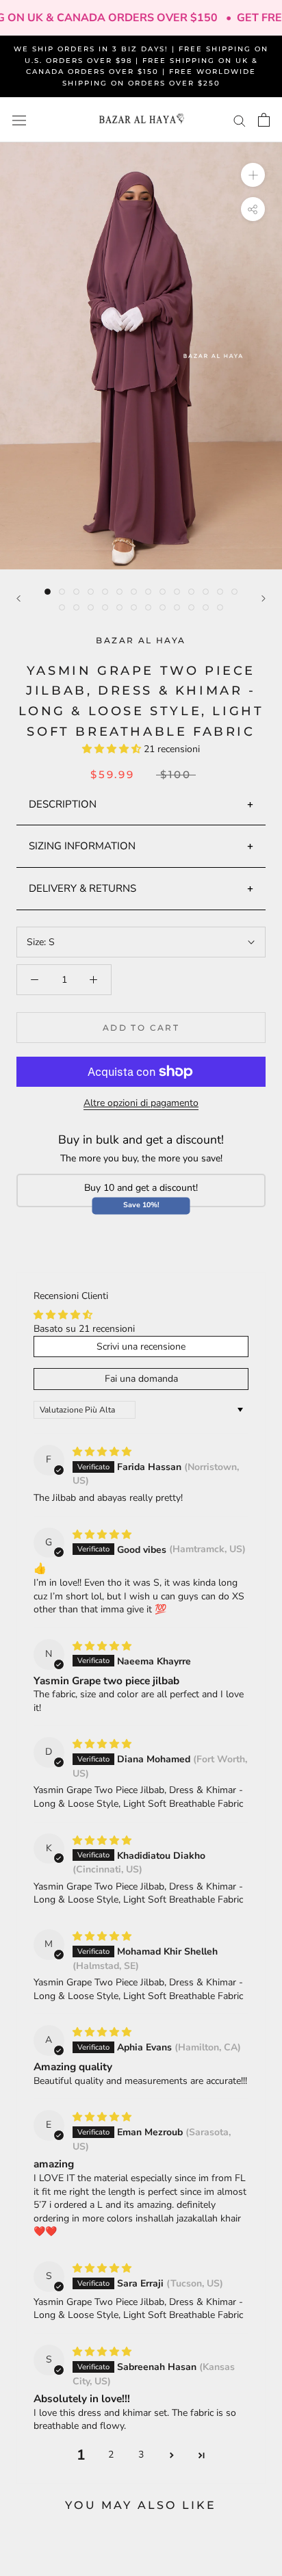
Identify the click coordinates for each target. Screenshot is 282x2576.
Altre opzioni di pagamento (141, 1103)
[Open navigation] (19, 120)
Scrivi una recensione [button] (141, 1347)
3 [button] (141, 2455)
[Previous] (18, 598)
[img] (102, 1452)
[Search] (240, 120)
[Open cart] (264, 120)
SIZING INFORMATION (82, 846)
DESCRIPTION (63, 804)
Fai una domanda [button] (141, 1379)
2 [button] (111, 2455)
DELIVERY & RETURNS (82, 888)
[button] (113, 749)
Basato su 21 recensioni (84, 1329)
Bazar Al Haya (141, 640)
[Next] (264, 598)
